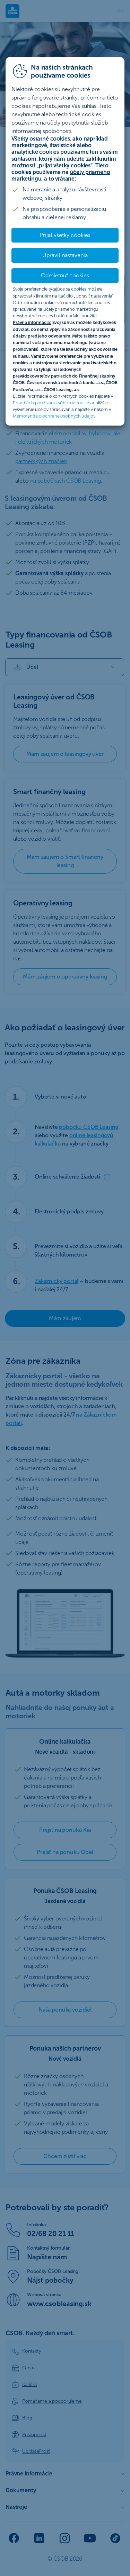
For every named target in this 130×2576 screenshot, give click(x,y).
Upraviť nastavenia (65, 255)
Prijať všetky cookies (65, 235)
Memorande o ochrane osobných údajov (54, 416)
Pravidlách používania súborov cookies (52, 403)
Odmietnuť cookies (65, 275)
